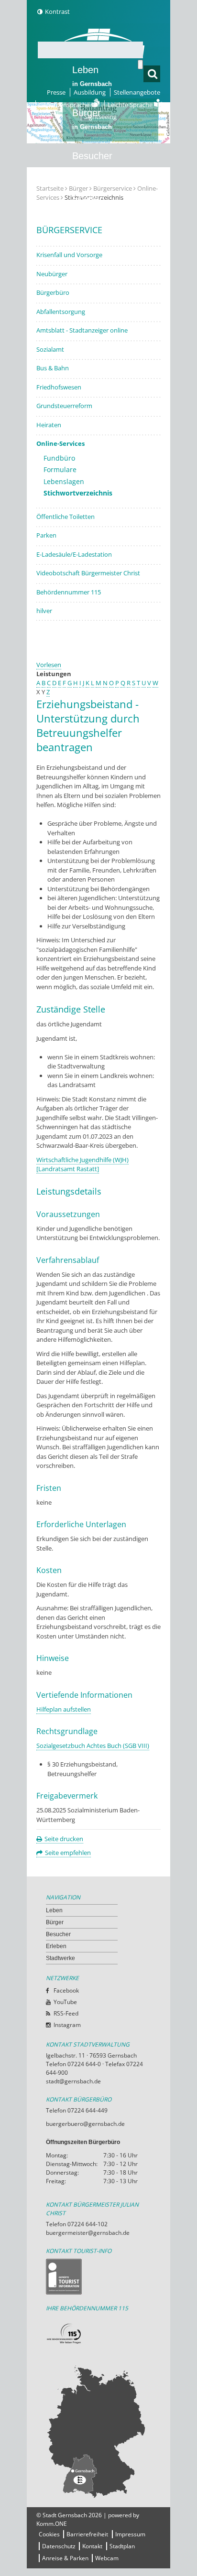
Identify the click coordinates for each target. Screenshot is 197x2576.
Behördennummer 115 (69, 592)
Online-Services (60, 443)
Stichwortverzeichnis (78, 493)
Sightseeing (100, 117)
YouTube (65, 2002)
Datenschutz (59, 2546)
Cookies (49, 2534)
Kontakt (92, 2546)
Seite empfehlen (68, 1853)
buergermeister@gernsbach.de (88, 2233)
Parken (46, 535)
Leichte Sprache (131, 105)
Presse (56, 92)
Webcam (107, 2558)
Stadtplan (122, 2546)
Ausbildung (90, 92)
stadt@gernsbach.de (73, 2081)
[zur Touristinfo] (98, 2277)
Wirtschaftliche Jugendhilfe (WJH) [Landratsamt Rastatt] (82, 1164)
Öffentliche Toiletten (66, 517)
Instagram (67, 2025)
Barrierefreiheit (87, 2534)
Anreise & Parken (65, 2558)
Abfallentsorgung (61, 312)
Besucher (92, 162)
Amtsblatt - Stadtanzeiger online (82, 330)
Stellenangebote (137, 92)
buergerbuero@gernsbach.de (85, 2124)
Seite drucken (64, 1839)
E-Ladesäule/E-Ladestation (74, 554)
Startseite (50, 188)
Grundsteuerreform (64, 406)
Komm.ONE (52, 2524)
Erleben (92, 205)
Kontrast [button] (57, 11)
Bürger (55, 1922)
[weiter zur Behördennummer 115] (98, 2334)
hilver (44, 611)
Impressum (130, 2534)
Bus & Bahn (53, 368)
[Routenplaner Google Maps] (98, 2431)
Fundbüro (59, 458)
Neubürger (52, 274)
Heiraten (49, 425)
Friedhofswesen (59, 387)
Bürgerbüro (53, 292)
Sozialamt (50, 349)
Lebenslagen (64, 481)
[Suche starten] (140, 65)
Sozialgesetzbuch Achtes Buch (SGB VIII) (93, 1746)
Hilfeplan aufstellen (64, 1709)
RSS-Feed (66, 2013)
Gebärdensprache (65, 105)
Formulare (60, 469)
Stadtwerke (96, 242)
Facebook (66, 1990)
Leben (92, 76)
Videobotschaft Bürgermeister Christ (88, 573)
